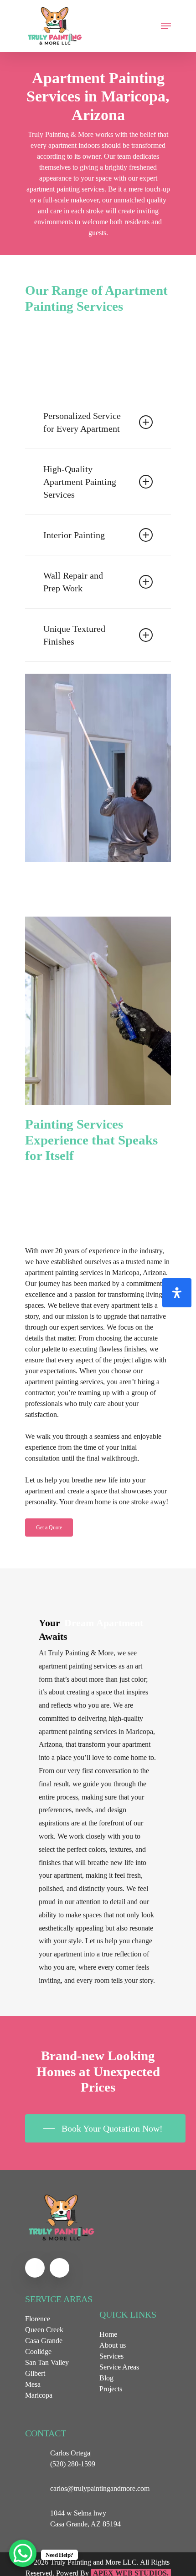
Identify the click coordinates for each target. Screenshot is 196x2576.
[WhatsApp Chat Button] (23, 2553)
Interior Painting (74, 535)
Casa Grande (44, 2341)
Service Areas (119, 2367)
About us (113, 2345)
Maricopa (39, 2395)
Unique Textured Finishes (74, 635)
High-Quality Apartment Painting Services (80, 482)
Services (111, 2356)
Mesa (33, 2384)
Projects (111, 2389)
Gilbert (35, 2373)
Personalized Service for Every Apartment (82, 422)
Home (108, 2334)
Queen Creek (44, 2330)
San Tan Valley (47, 2362)
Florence (38, 2319)
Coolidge (38, 2352)
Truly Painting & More (61, 134)
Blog (106, 2378)
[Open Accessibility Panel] (177, 1293)
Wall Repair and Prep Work (73, 582)
